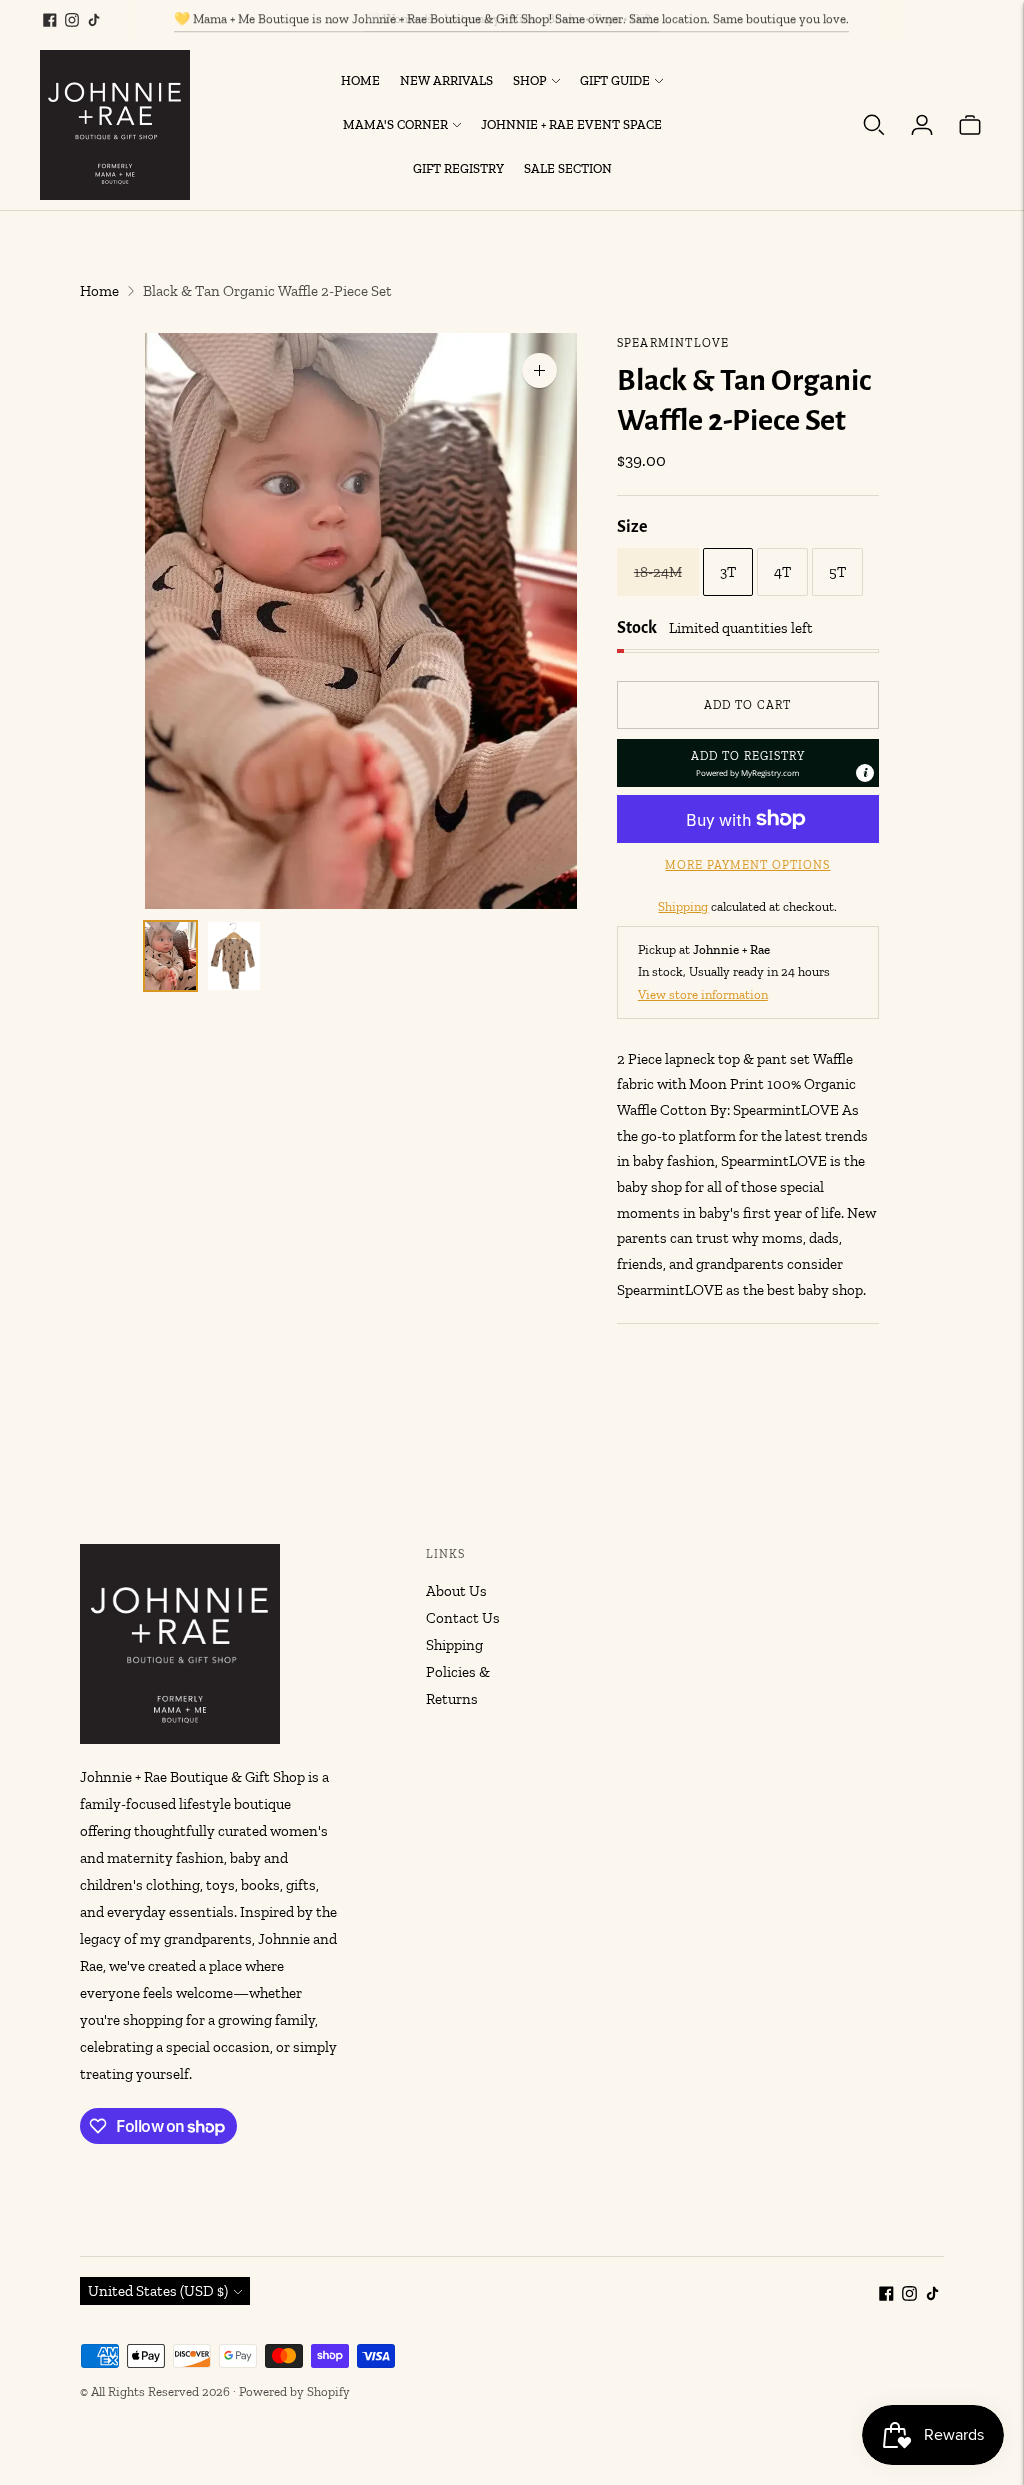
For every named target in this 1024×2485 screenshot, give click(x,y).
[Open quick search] (874, 125)
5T (837, 572)
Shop (530, 80)
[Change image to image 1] (170, 956)
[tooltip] (865, 773)
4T (782, 572)
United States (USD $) (158, 2291)
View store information (703, 994)
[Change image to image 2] (233, 956)
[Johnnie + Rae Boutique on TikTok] (94, 20)
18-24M (658, 572)
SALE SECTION (568, 168)
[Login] (922, 125)
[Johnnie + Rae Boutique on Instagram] (72, 20)
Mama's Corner (395, 124)
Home (360, 80)
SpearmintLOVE (673, 343)
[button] (748, 763)
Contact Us (463, 1618)
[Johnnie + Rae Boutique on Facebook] (50, 20)
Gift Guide (615, 80)
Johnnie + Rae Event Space (571, 124)
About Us (456, 1591)
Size (632, 527)
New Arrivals (446, 80)
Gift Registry (458, 168)
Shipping (683, 906)
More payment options (747, 865)
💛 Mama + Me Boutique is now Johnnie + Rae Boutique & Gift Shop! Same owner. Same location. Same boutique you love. (511, 18)
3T (728, 572)
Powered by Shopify (294, 2391)
